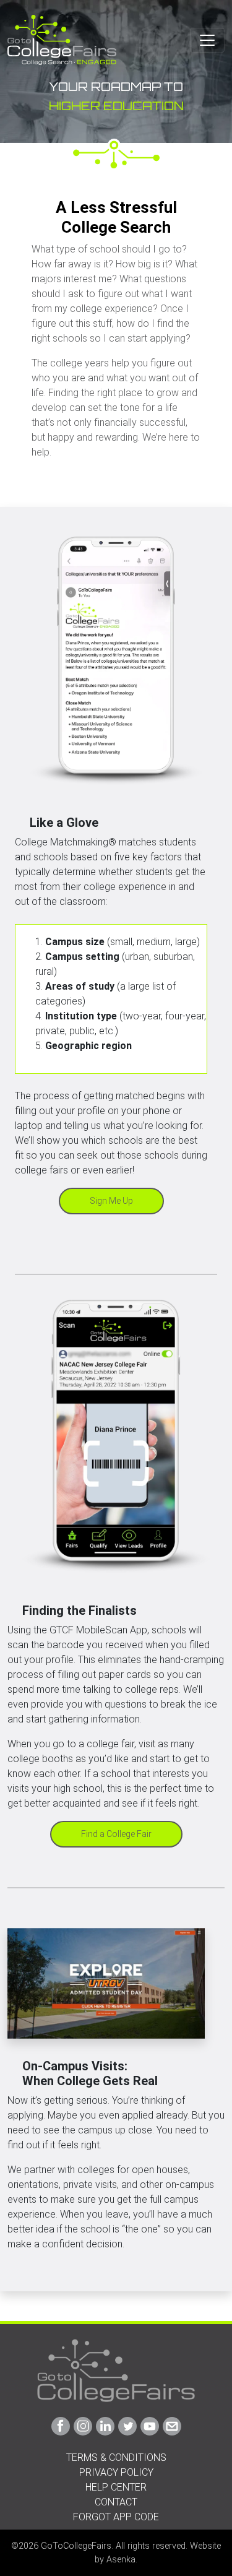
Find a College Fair (116, 1834)
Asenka (121, 2560)
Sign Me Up (111, 1201)
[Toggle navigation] (207, 40)
